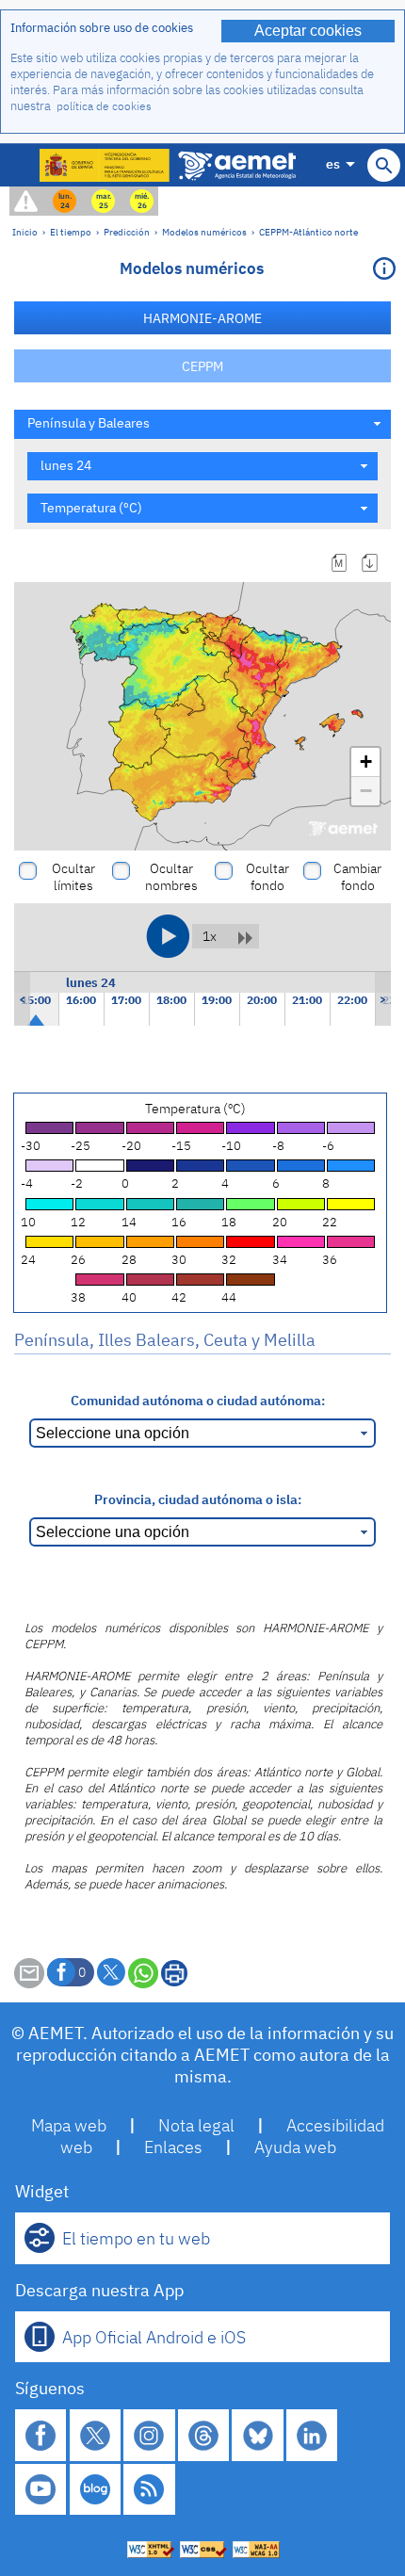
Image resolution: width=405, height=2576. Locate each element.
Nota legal (196, 2125)
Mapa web (69, 2125)
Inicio (25, 232)
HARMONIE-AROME (202, 318)
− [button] (366, 791)
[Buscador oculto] (384, 165)
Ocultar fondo (267, 877)
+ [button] (366, 761)
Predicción (127, 232)
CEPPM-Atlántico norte (308, 232)
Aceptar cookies (308, 31)
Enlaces (173, 2147)
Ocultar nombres (171, 877)
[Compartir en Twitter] (111, 1972)
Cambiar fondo (357, 877)
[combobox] (202, 424)
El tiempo (71, 232)
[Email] (29, 1983)
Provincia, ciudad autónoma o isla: (198, 1499)
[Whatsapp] (143, 1973)
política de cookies (104, 106)
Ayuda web (295, 2147)
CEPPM (202, 366)
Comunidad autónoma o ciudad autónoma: (198, 1400)
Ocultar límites (73, 877)
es (333, 163)
